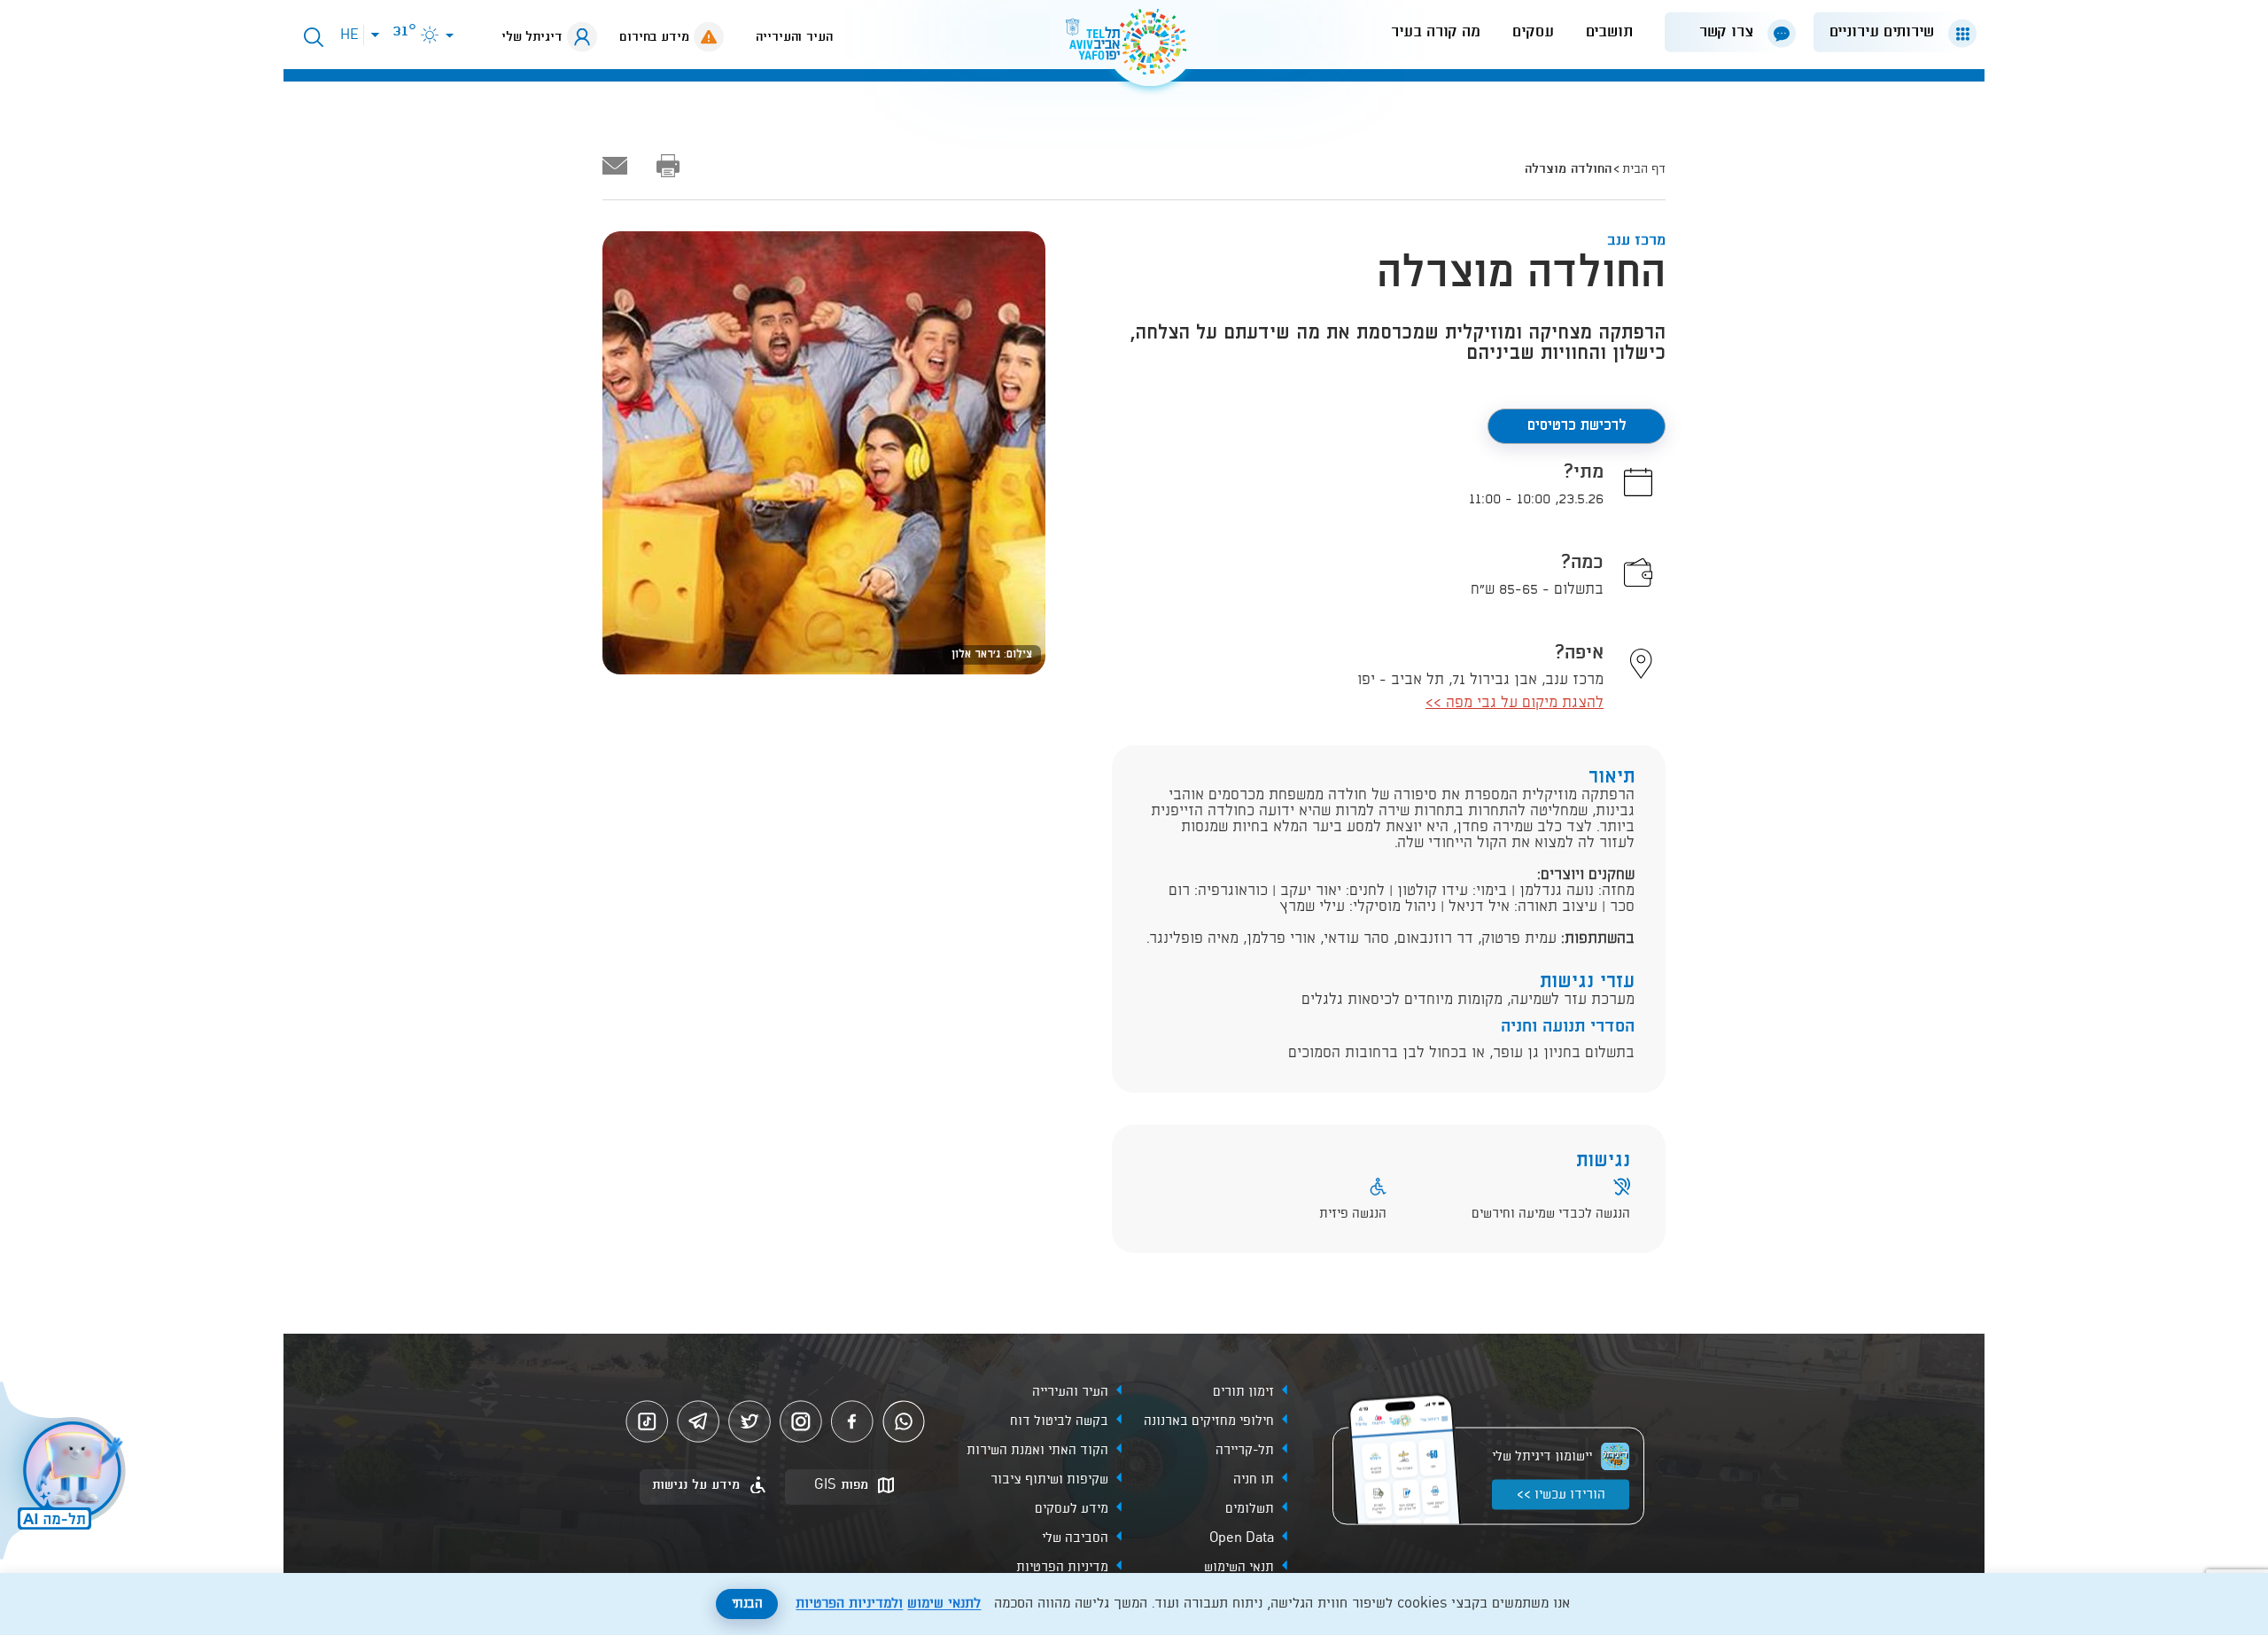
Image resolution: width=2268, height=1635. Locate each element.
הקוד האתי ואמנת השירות (1037, 1451)
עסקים (1533, 32)
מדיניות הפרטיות (1062, 1568)
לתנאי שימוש (944, 1604)
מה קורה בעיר (1436, 32)
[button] (1888, 32)
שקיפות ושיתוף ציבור (1049, 1480)
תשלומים (1250, 1509)
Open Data (1242, 1538)
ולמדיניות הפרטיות (849, 1604)
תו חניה (1254, 1480)
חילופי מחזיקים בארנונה (1209, 1421)
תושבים (1609, 32)
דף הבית (1644, 169)
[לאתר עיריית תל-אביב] (1134, 49)
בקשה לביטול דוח (1059, 1421)
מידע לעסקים (1072, 1509)
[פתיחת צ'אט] (66, 1473)
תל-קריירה (1245, 1451)
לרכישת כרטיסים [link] (1577, 426)
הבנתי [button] (747, 1604)
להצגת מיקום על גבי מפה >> (1515, 703)
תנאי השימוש (1239, 1568)
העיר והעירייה (1070, 1392)
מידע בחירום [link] (654, 37)
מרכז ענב (1636, 241)
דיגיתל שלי (532, 37)
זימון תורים (1243, 1392)
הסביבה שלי (1075, 1538)
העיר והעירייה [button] (794, 37)
